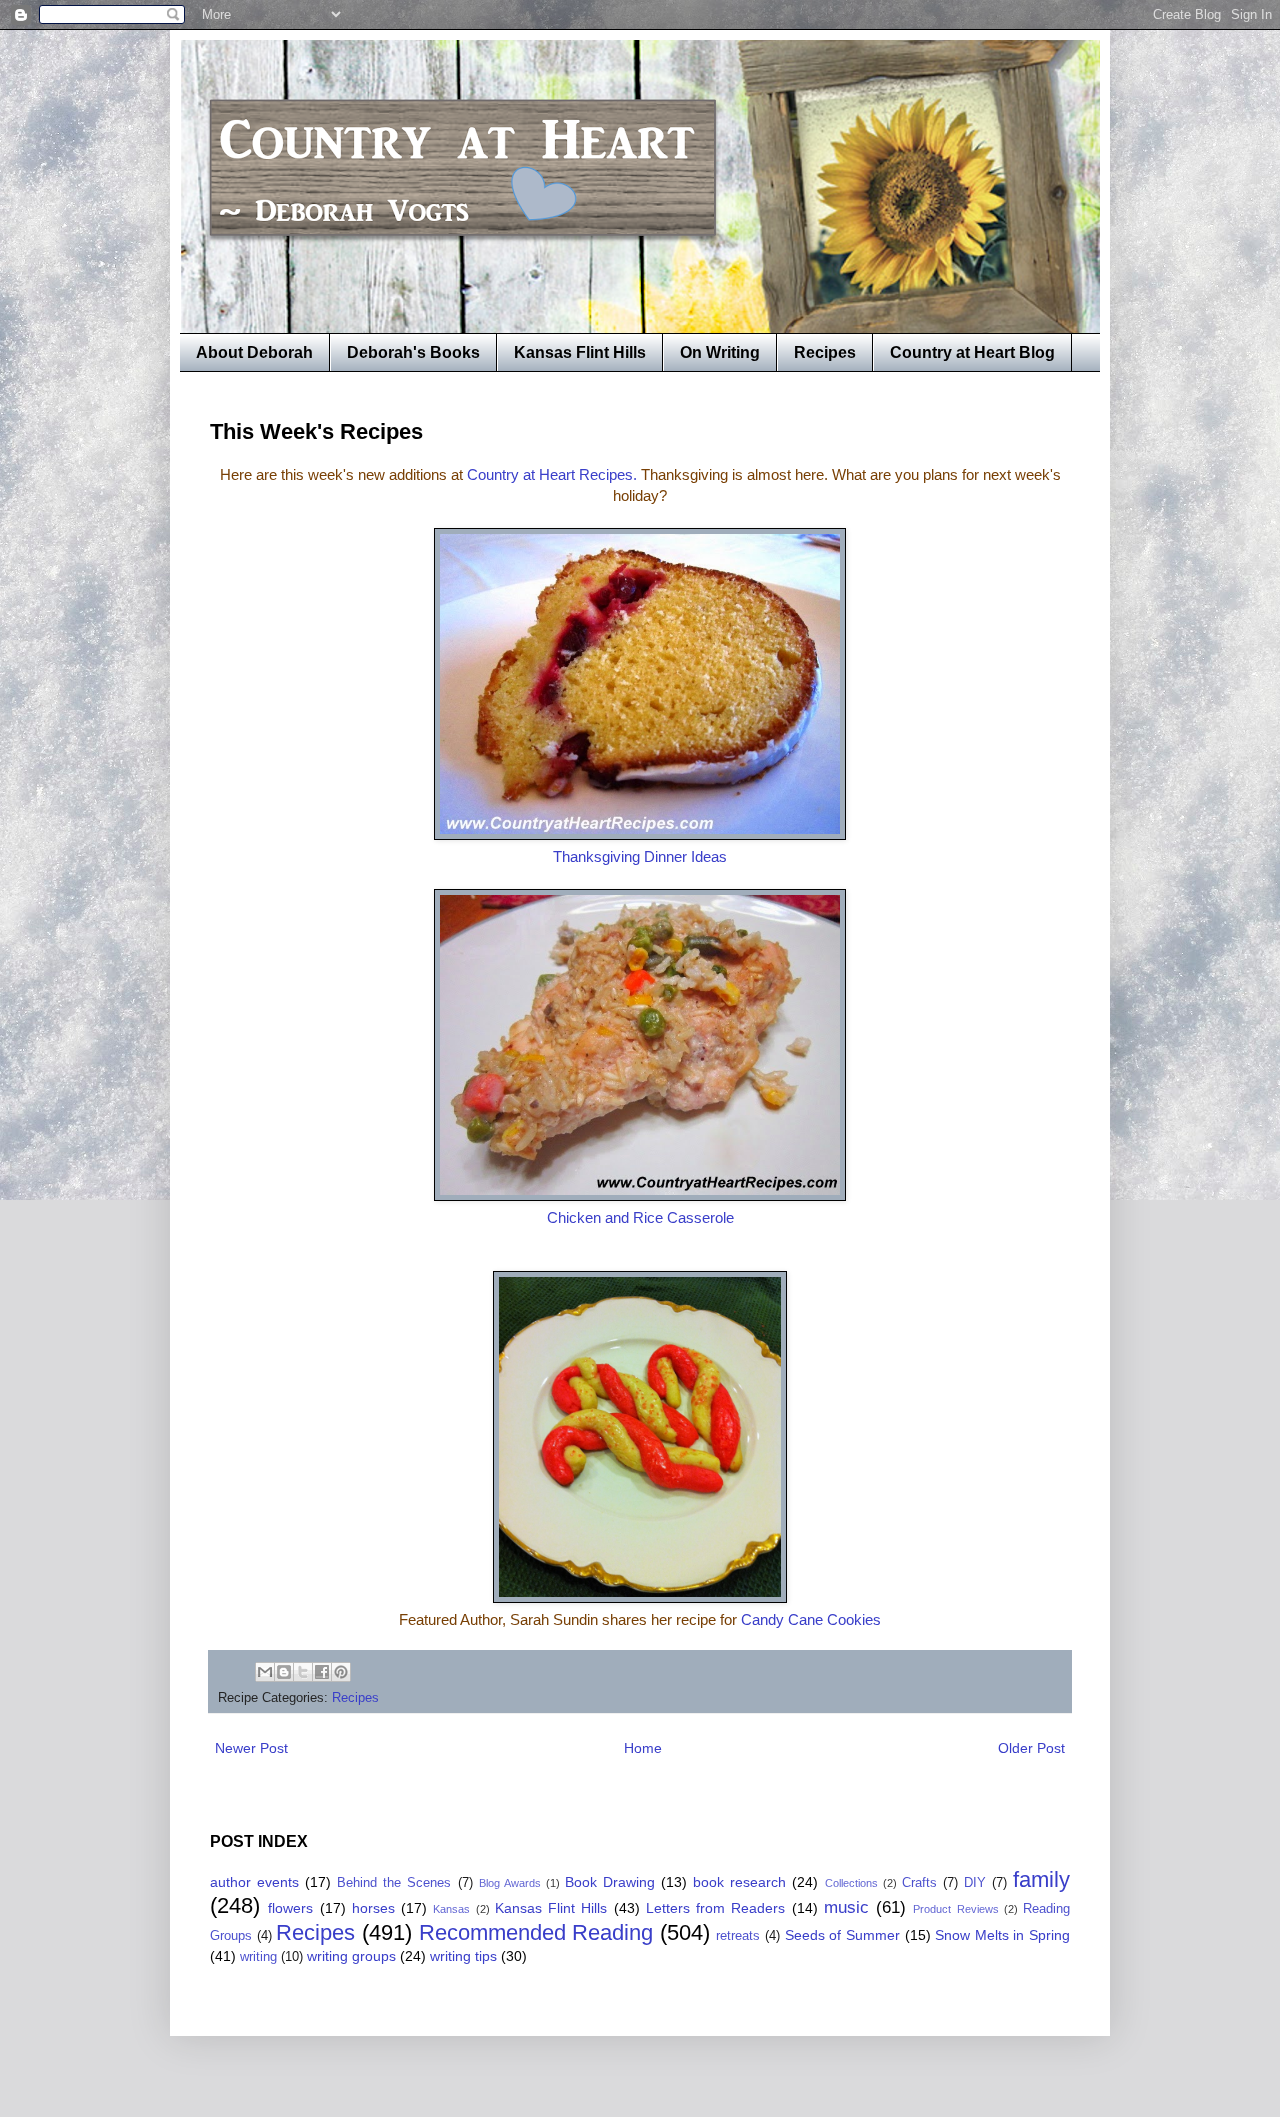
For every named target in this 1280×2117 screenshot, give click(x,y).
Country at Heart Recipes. (552, 474)
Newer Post (251, 1748)
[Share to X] (303, 1672)
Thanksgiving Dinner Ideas (640, 856)
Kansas (451, 1909)
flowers (290, 1908)
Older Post (1031, 1748)
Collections (851, 1883)
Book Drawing (610, 1882)
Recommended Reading (536, 1932)
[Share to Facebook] (322, 1672)
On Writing (720, 352)
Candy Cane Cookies (811, 1619)
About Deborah (254, 352)
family (1041, 1879)
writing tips (463, 1956)
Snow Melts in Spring (1002, 1935)
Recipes (825, 352)
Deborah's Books (413, 352)
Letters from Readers (716, 1908)
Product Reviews (955, 1909)
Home (643, 1748)
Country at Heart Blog (972, 352)
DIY (975, 1883)
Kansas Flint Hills (580, 352)
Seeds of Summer (842, 1935)
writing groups (351, 1956)
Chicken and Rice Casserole (640, 1217)
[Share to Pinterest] (341, 1672)
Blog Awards (510, 1883)
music (846, 1907)
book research (739, 1882)
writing (258, 1957)
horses (373, 1908)
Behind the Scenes (394, 1883)
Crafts (919, 1883)
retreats (738, 1936)
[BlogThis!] (284, 1672)
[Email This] (265, 1672)
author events (254, 1882)
